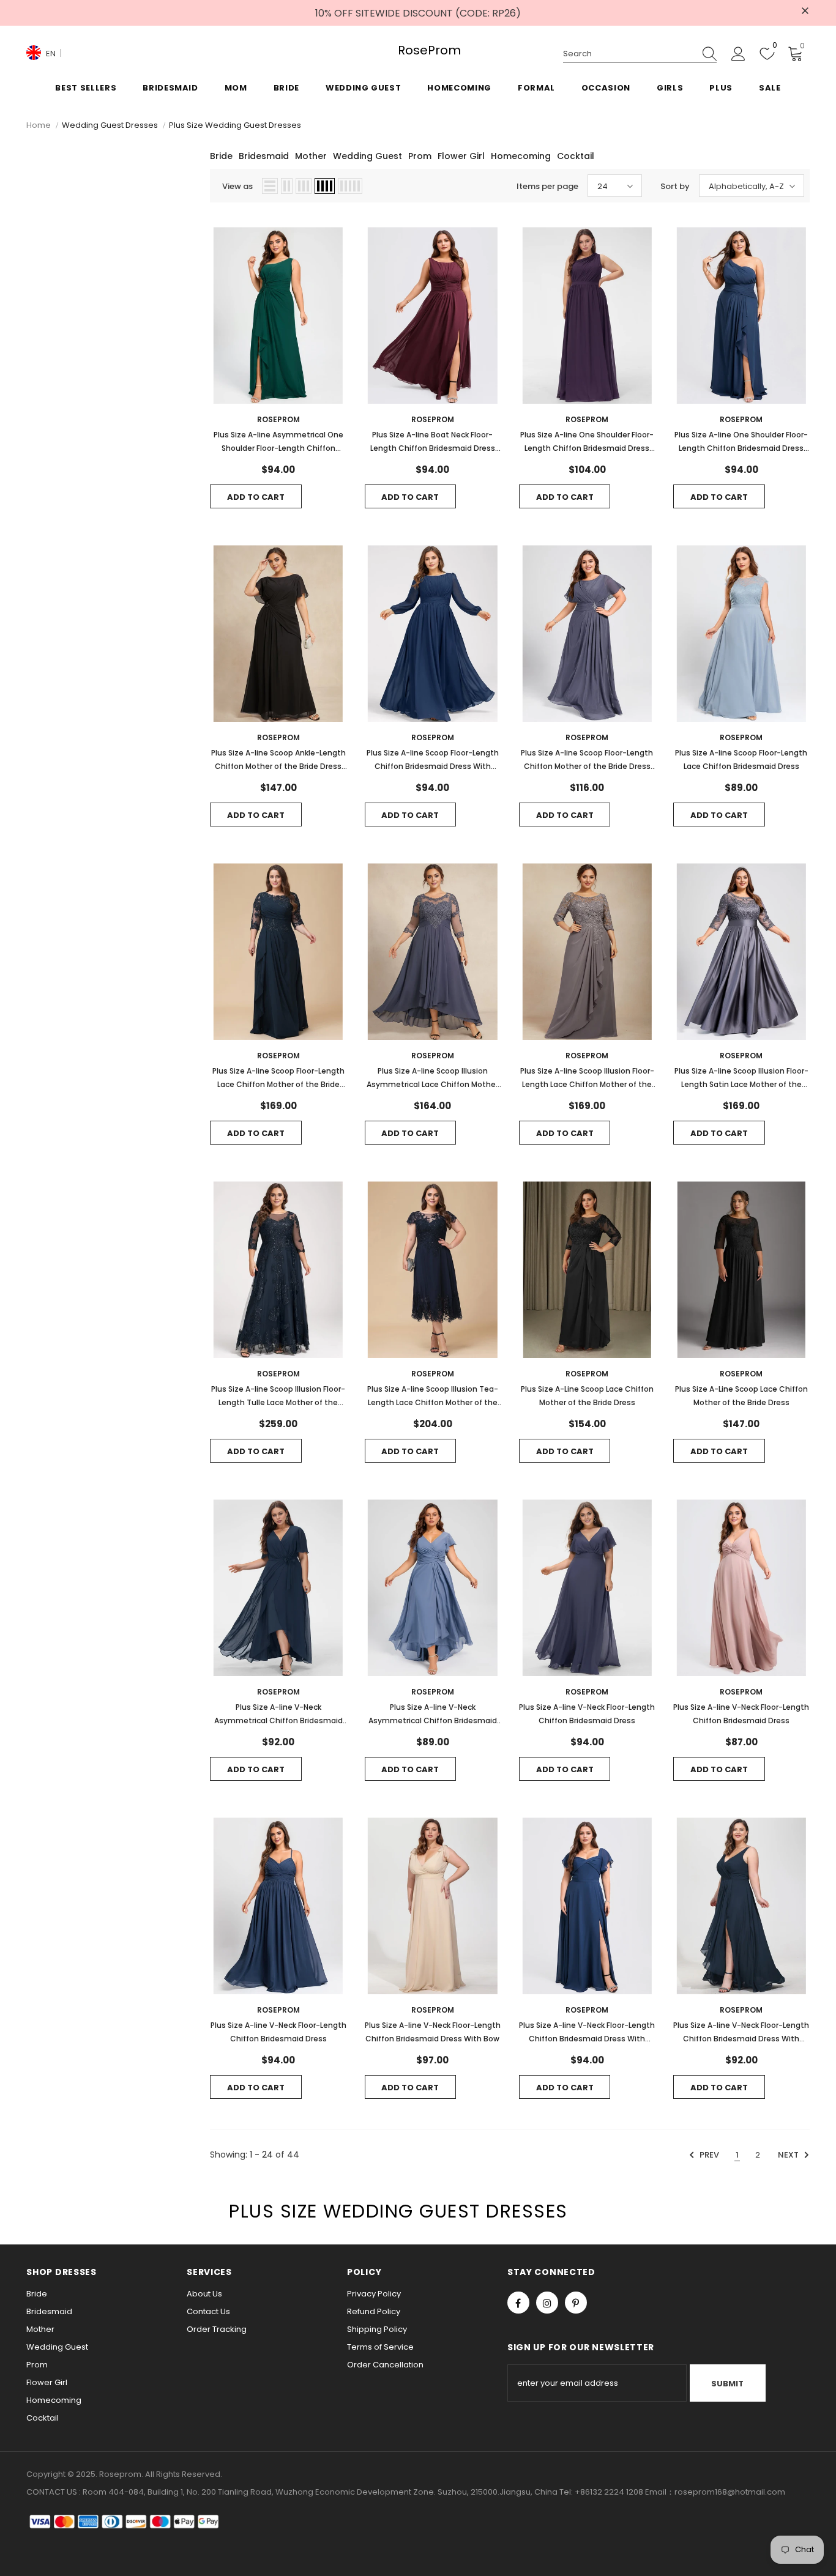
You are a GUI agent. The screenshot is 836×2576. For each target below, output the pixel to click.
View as (237, 186)
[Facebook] (518, 2303)
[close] (805, 12)
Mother (311, 156)
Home (39, 125)
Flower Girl (461, 156)
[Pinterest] (576, 2303)
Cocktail (576, 156)
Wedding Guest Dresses (110, 125)
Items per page (547, 186)
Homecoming (521, 156)
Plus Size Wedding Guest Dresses (235, 125)
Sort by (675, 186)
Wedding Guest (368, 156)
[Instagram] (547, 2303)
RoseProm (418, 50)
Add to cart (256, 497)
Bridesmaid (264, 156)
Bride (221, 156)
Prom (420, 156)
